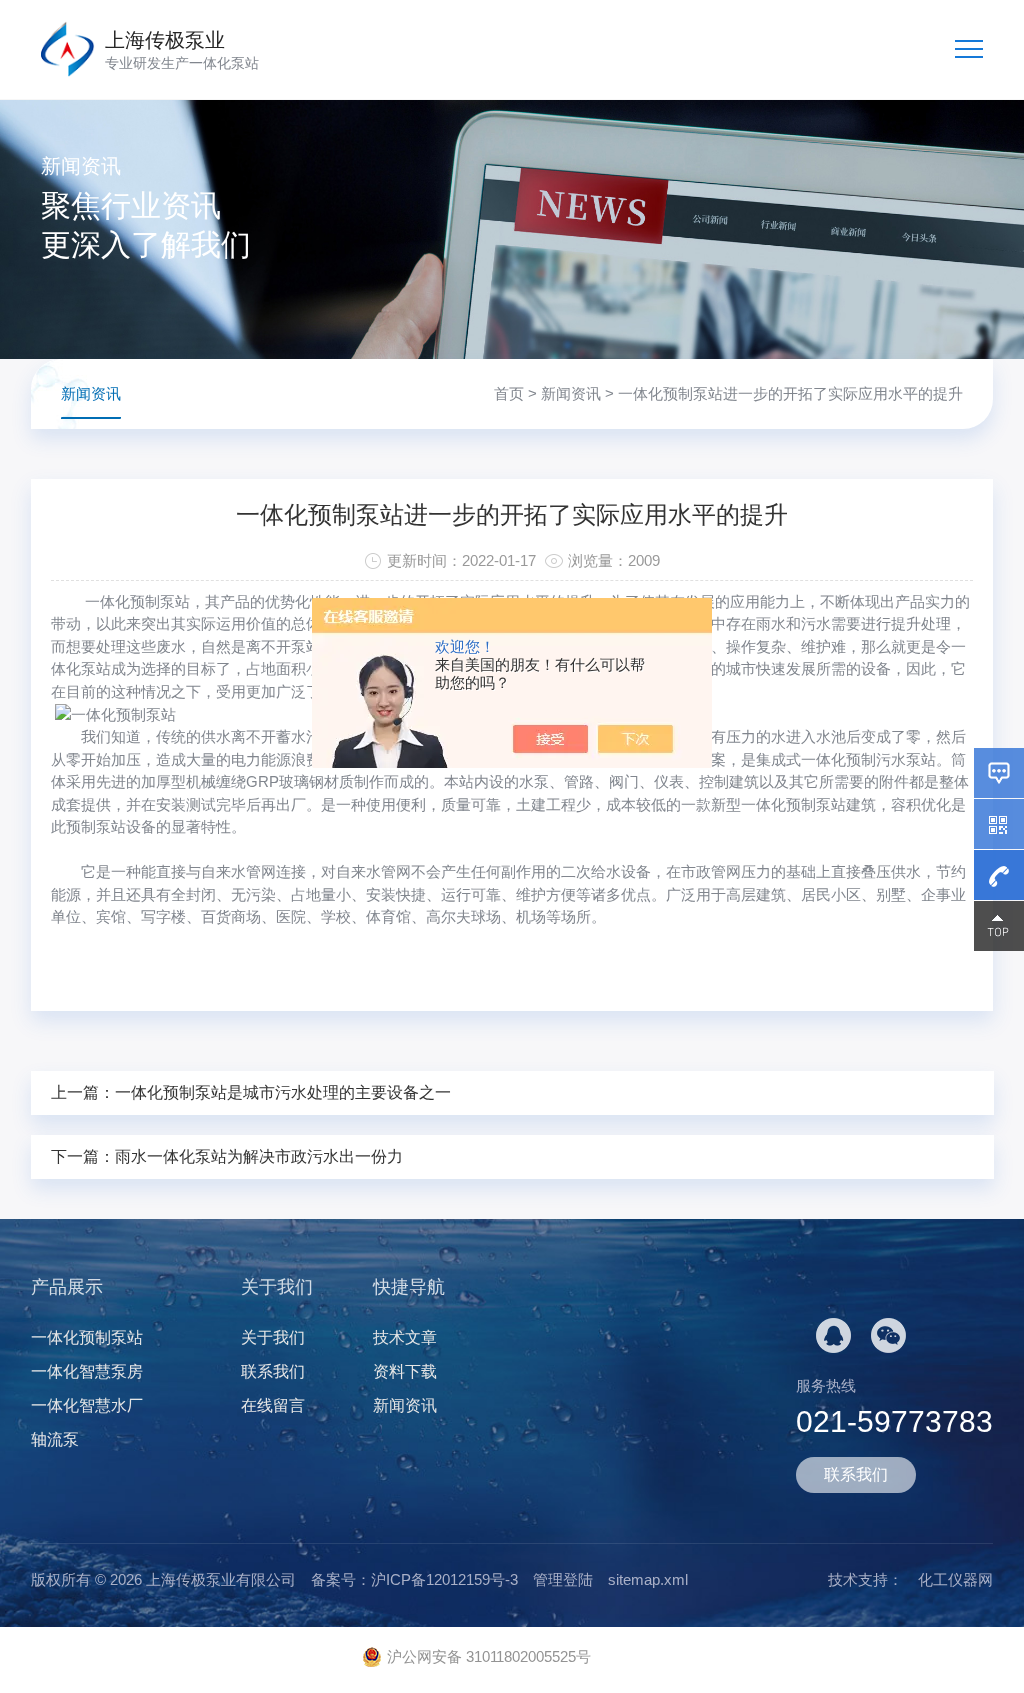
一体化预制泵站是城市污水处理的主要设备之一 (283, 1092)
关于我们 (273, 1337)
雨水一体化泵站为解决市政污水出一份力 (259, 1156)
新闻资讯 (571, 393)
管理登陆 (563, 1579)
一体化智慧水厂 (87, 1405)
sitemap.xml (648, 1579)
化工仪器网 (955, 1579)
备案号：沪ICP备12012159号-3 (414, 1579)
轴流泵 (55, 1439)
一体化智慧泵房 (87, 1371)
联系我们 (273, 1371)
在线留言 (273, 1405)
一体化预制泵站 (87, 1337)
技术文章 (405, 1337)
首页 (509, 393)
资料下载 (405, 1371)
